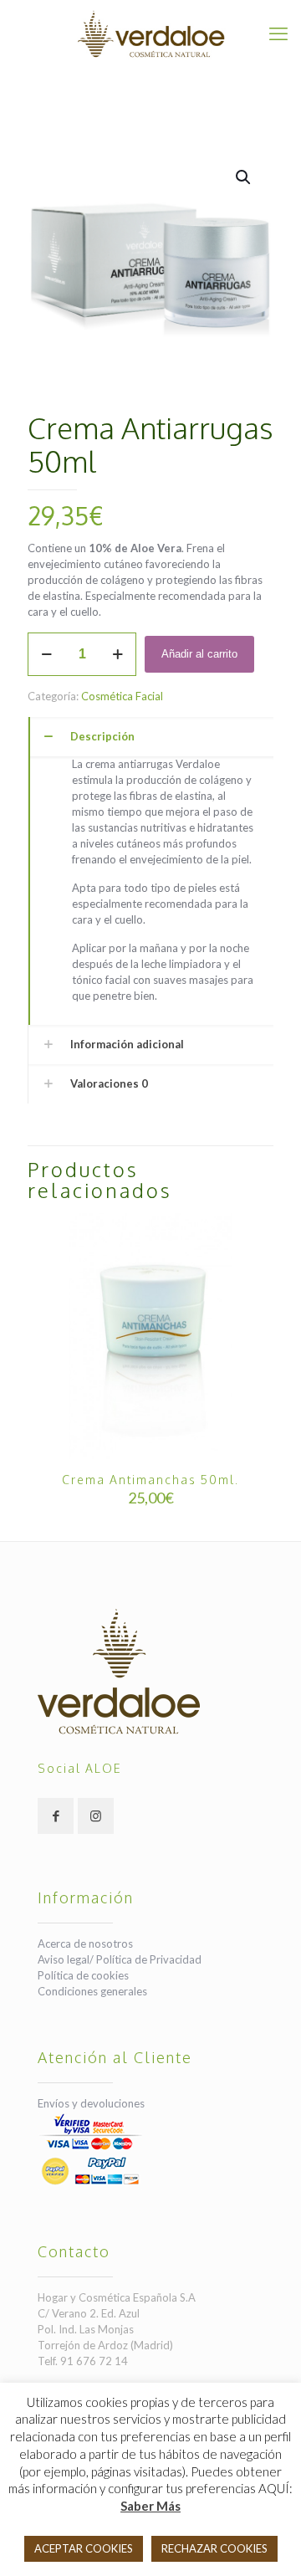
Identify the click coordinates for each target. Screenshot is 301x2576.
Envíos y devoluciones (91, 2103)
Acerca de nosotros (85, 1944)
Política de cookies (83, 1975)
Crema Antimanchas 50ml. (150, 1480)
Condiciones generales (92, 1991)
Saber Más (150, 2506)
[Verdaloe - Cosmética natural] (150, 33)
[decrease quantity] (46, 654)
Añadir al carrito (199, 654)
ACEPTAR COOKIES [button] (84, 2548)
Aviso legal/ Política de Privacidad (120, 1959)
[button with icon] (56, 1816)
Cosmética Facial (122, 696)
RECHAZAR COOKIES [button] (214, 2548)
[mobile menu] (278, 33)
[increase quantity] (117, 654)
